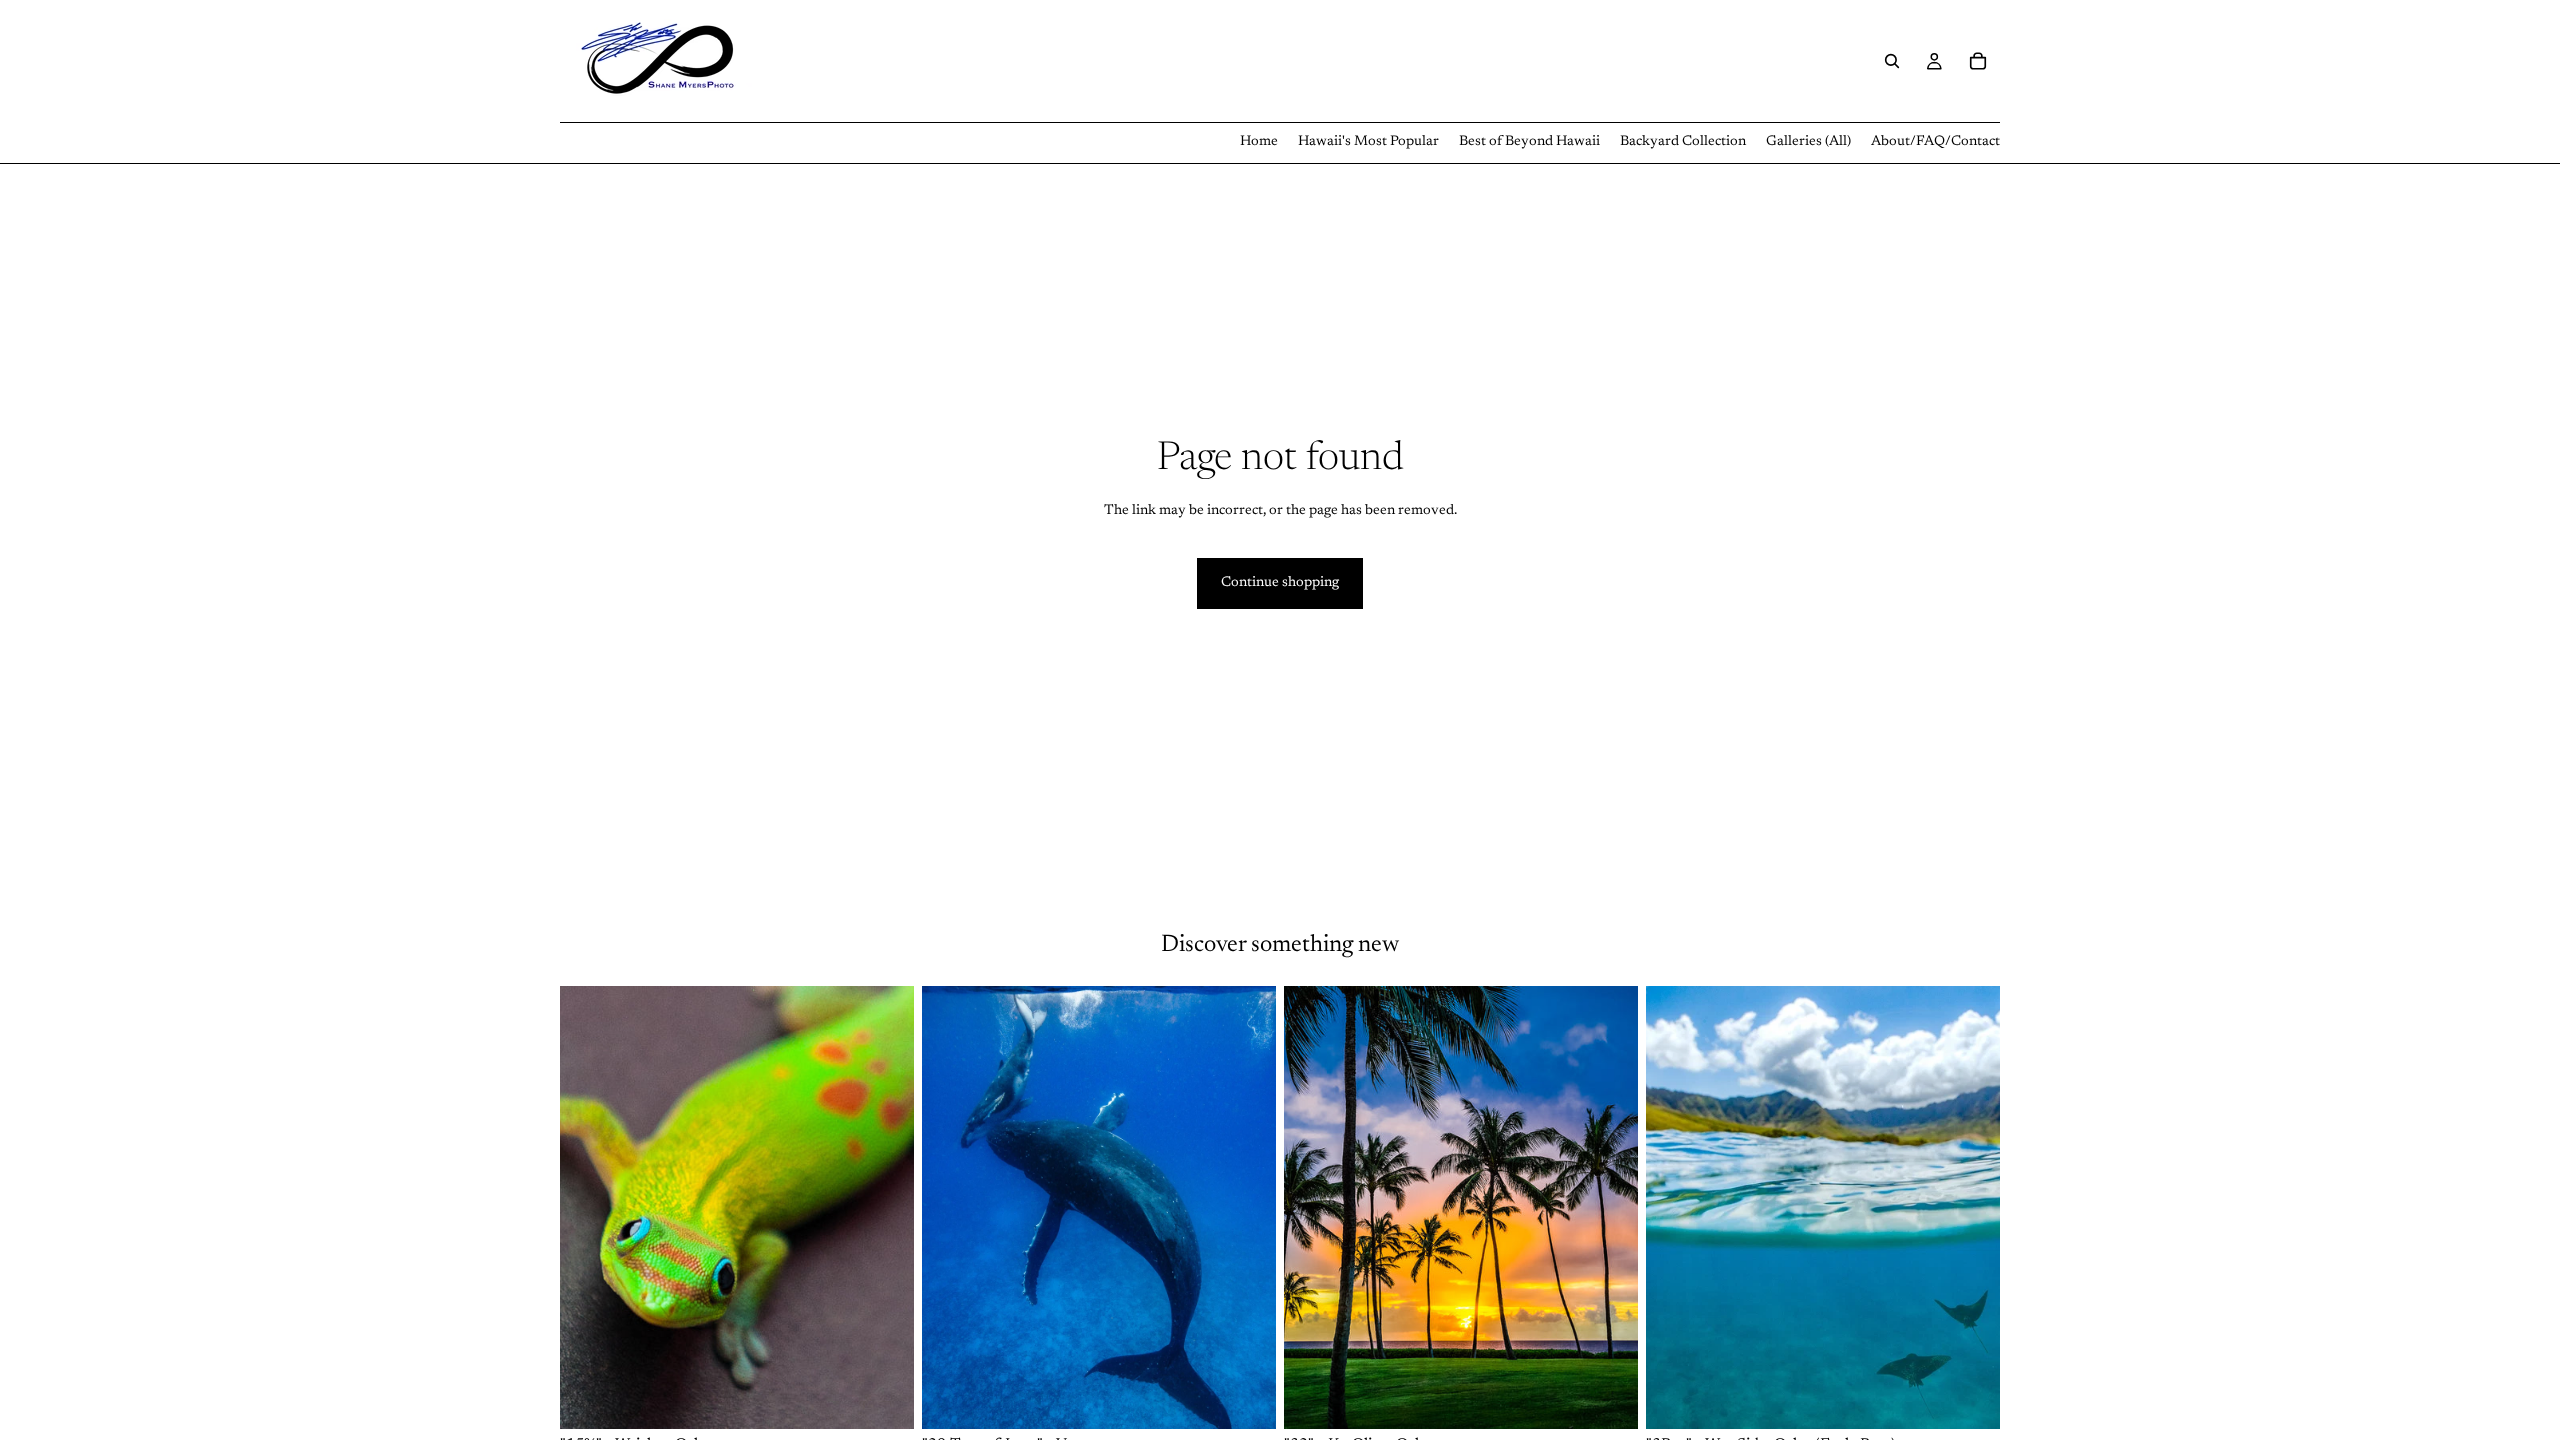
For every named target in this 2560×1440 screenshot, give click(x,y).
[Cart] (1978, 61)
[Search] (1892, 61)
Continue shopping (1280, 583)
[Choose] (883, 1398)
